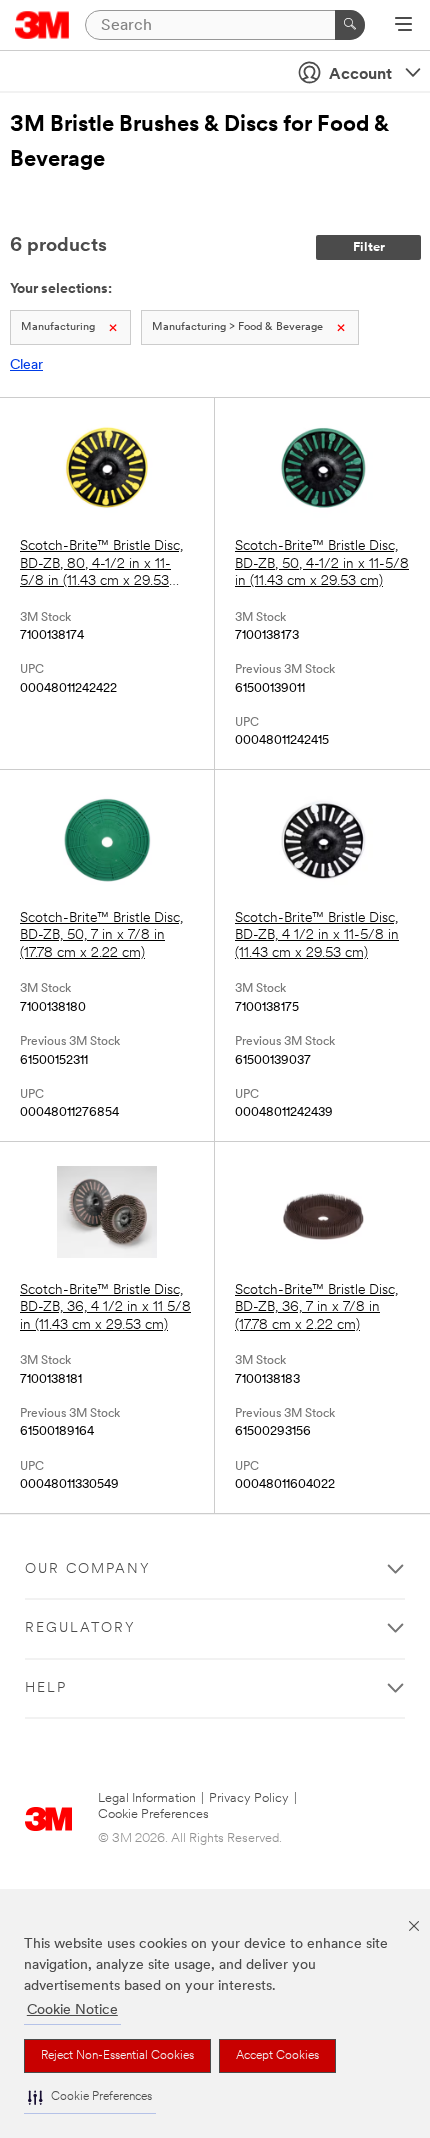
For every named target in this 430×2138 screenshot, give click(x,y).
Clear (26, 365)
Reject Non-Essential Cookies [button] (117, 2056)
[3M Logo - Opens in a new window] (42, 25)
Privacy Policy (249, 1798)
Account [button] (360, 75)
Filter (369, 247)
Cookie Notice (72, 2010)
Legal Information (147, 1798)
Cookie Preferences (153, 1814)
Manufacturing (58, 327)
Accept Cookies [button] (277, 2056)
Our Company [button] (88, 1569)
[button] (90, 2097)
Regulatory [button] (80, 1628)
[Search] (350, 25)
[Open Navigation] (403, 26)
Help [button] (46, 1688)
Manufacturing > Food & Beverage (237, 327)
